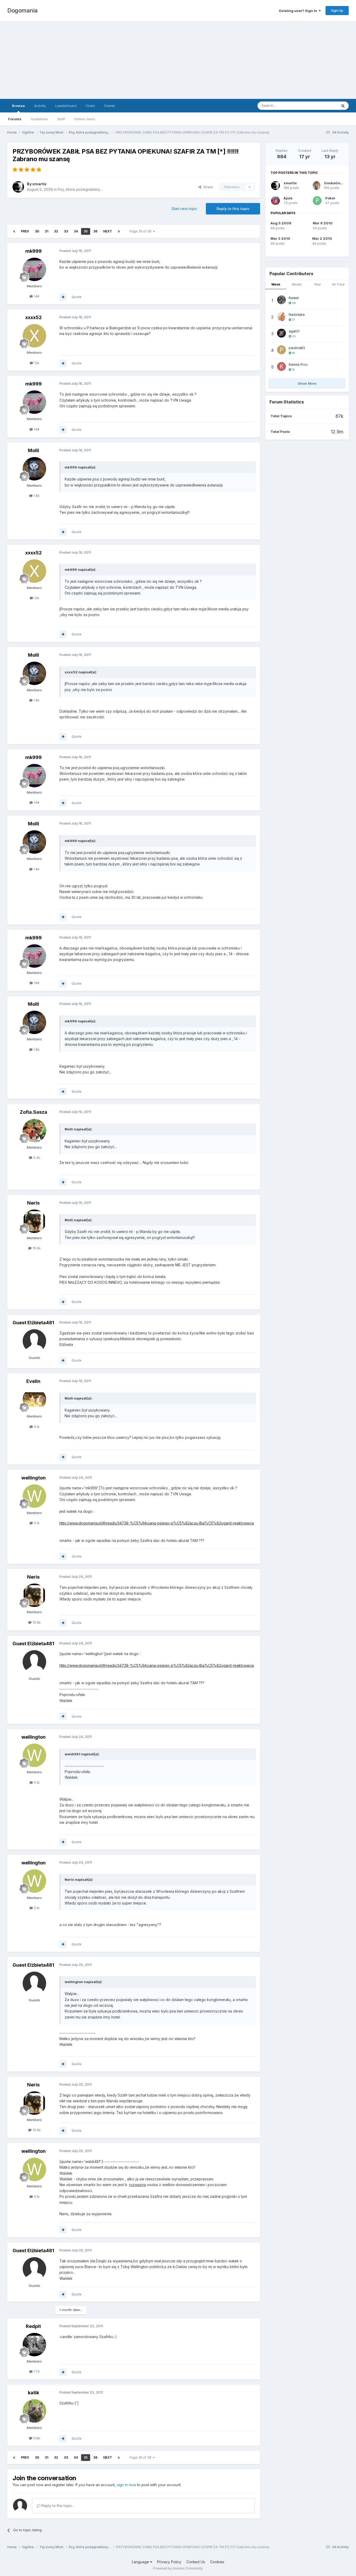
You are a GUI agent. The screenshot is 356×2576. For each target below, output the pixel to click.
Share (207, 187)
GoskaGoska (335, 183)
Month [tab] (297, 284)
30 (37, 231)
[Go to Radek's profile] (281, 300)
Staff (61, 119)
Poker (330, 198)
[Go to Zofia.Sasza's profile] (34, 1131)
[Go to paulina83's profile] (281, 350)
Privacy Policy (169, 2562)
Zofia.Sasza (33, 1112)
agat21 (294, 331)
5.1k (36, 1523)
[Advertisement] (178, 60)
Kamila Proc (298, 364)
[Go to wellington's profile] (34, 1496)
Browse (18, 106)
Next (108, 231)
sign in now (126, 2485)
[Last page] (119, 231)
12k (36, 363)
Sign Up (337, 10)
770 (36, 2371)
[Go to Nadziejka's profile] (281, 317)
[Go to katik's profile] (34, 2411)
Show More (307, 383)
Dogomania (23, 10)
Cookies (217, 2562)
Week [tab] (276, 284)
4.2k (36, 1157)
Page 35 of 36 (141, 231)
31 (47, 231)
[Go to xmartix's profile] (18, 187)
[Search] (343, 106)
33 (66, 231)
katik (33, 2393)
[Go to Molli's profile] (34, 469)
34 (76, 231)
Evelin (33, 1381)
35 (86, 231)
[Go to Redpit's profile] (34, 2345)
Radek (294, 298)
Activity (40, 106)
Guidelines (39, 119)
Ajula (288, 198)
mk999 (33, 251)
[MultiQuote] (63, 297)
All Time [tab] (338, 284)
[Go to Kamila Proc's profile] (281, 366)
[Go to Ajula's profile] (275, 201)
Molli (33, 450)
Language (141, 2562)
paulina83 (297, 348)
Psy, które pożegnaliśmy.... (80, 189)
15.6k (36, 1248)
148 (36, 296)
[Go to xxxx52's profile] (34, 336)
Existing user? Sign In (299, 11)
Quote (77, 297)
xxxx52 (33, 317)
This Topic (322, 106)
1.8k (36, 496)
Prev (25, 231)
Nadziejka (297, 314)
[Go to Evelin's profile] (34, 1400)
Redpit (33, 2326)
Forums (15, 119)
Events (110, 106)
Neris (33, 1203)
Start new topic (184, 209)
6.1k (36, 1427)
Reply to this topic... (57, 2506)
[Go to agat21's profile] (281, 333)
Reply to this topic (233, 209)
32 (56, 231)
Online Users (85, 119)
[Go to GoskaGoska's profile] (317, 186)
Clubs (90, 106)
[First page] (14, 231)
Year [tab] (317, 284)
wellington (33, 1478)
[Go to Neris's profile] (34, 1221)
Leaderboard (66, 106)
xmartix (39, 184)
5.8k (36, 2438)
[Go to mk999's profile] (34, 269)
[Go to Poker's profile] (317, 201)
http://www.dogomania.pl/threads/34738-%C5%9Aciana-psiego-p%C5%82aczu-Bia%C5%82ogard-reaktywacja (157, 1523)
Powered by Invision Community (178, 2568)
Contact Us (196, 2562)
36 (95, 231)
